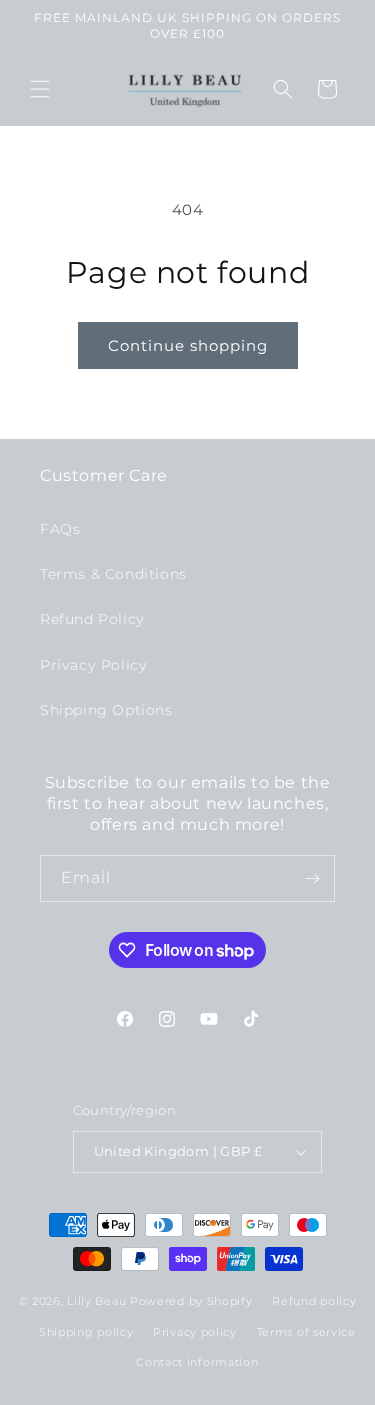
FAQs (60, 529)
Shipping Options (106, 710)
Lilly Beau (96, 1301)
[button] (40, 89)
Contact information (197, 1362)
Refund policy (314, 1301)
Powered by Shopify (191, 1301)
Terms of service (306, 1332)
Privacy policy (195, 1332)
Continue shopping (188, 345)
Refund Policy (92, 619)
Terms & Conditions (113, 574)
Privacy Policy (93, 665)
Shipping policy (86, 1332)
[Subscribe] (312, 878)
